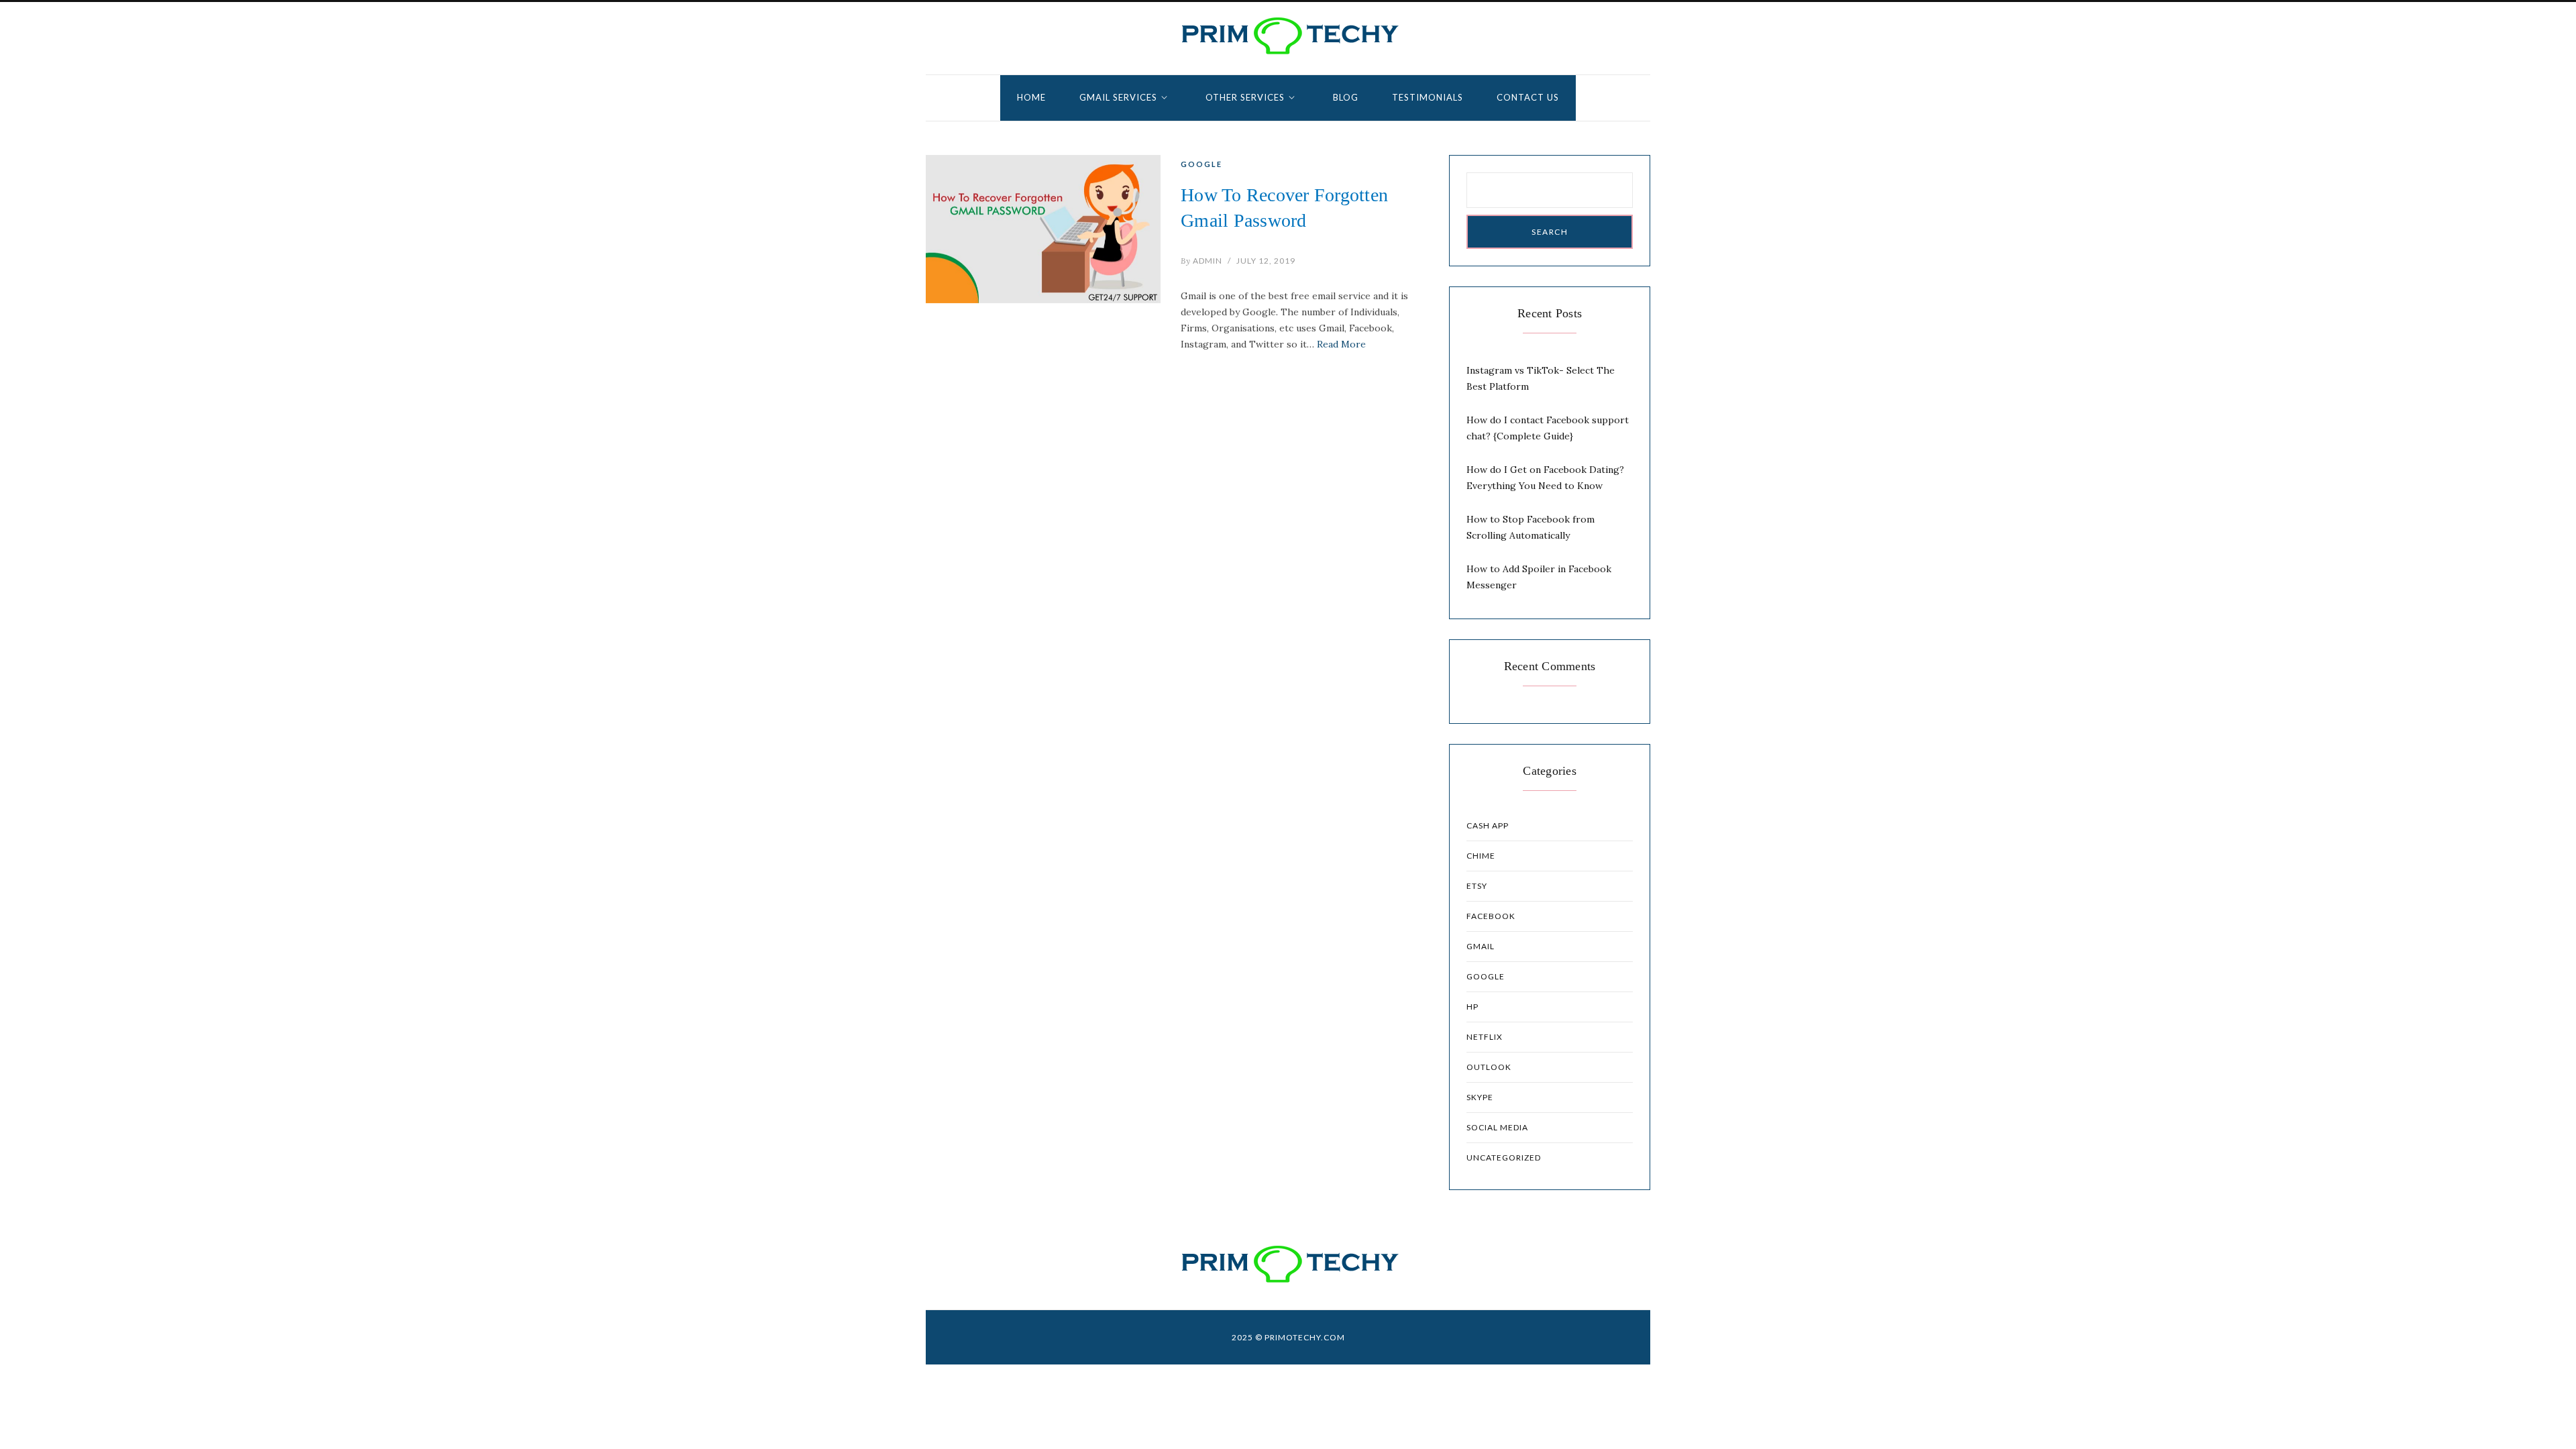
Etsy (1477, 886)
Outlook (1489, 1067)
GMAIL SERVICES (1118, 97)
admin (1201, 261)
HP (1472, 1007)
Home (1031, 97)
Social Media (1497, 1127)
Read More (1341, 344)
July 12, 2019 (1266, 261)
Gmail (1481, 946)
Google (1201, 164)
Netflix (1485, 1037)
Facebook (1491, 916)
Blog (1346, 97)
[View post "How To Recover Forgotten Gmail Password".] (1043, 229)
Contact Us (1528, 97)
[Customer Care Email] (1288, 36)
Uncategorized (1504, 1158)
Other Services (1245, 97)
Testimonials (1428, 97)
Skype (1480, 1097)
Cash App (1488, 825)
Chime (1481, 856)
